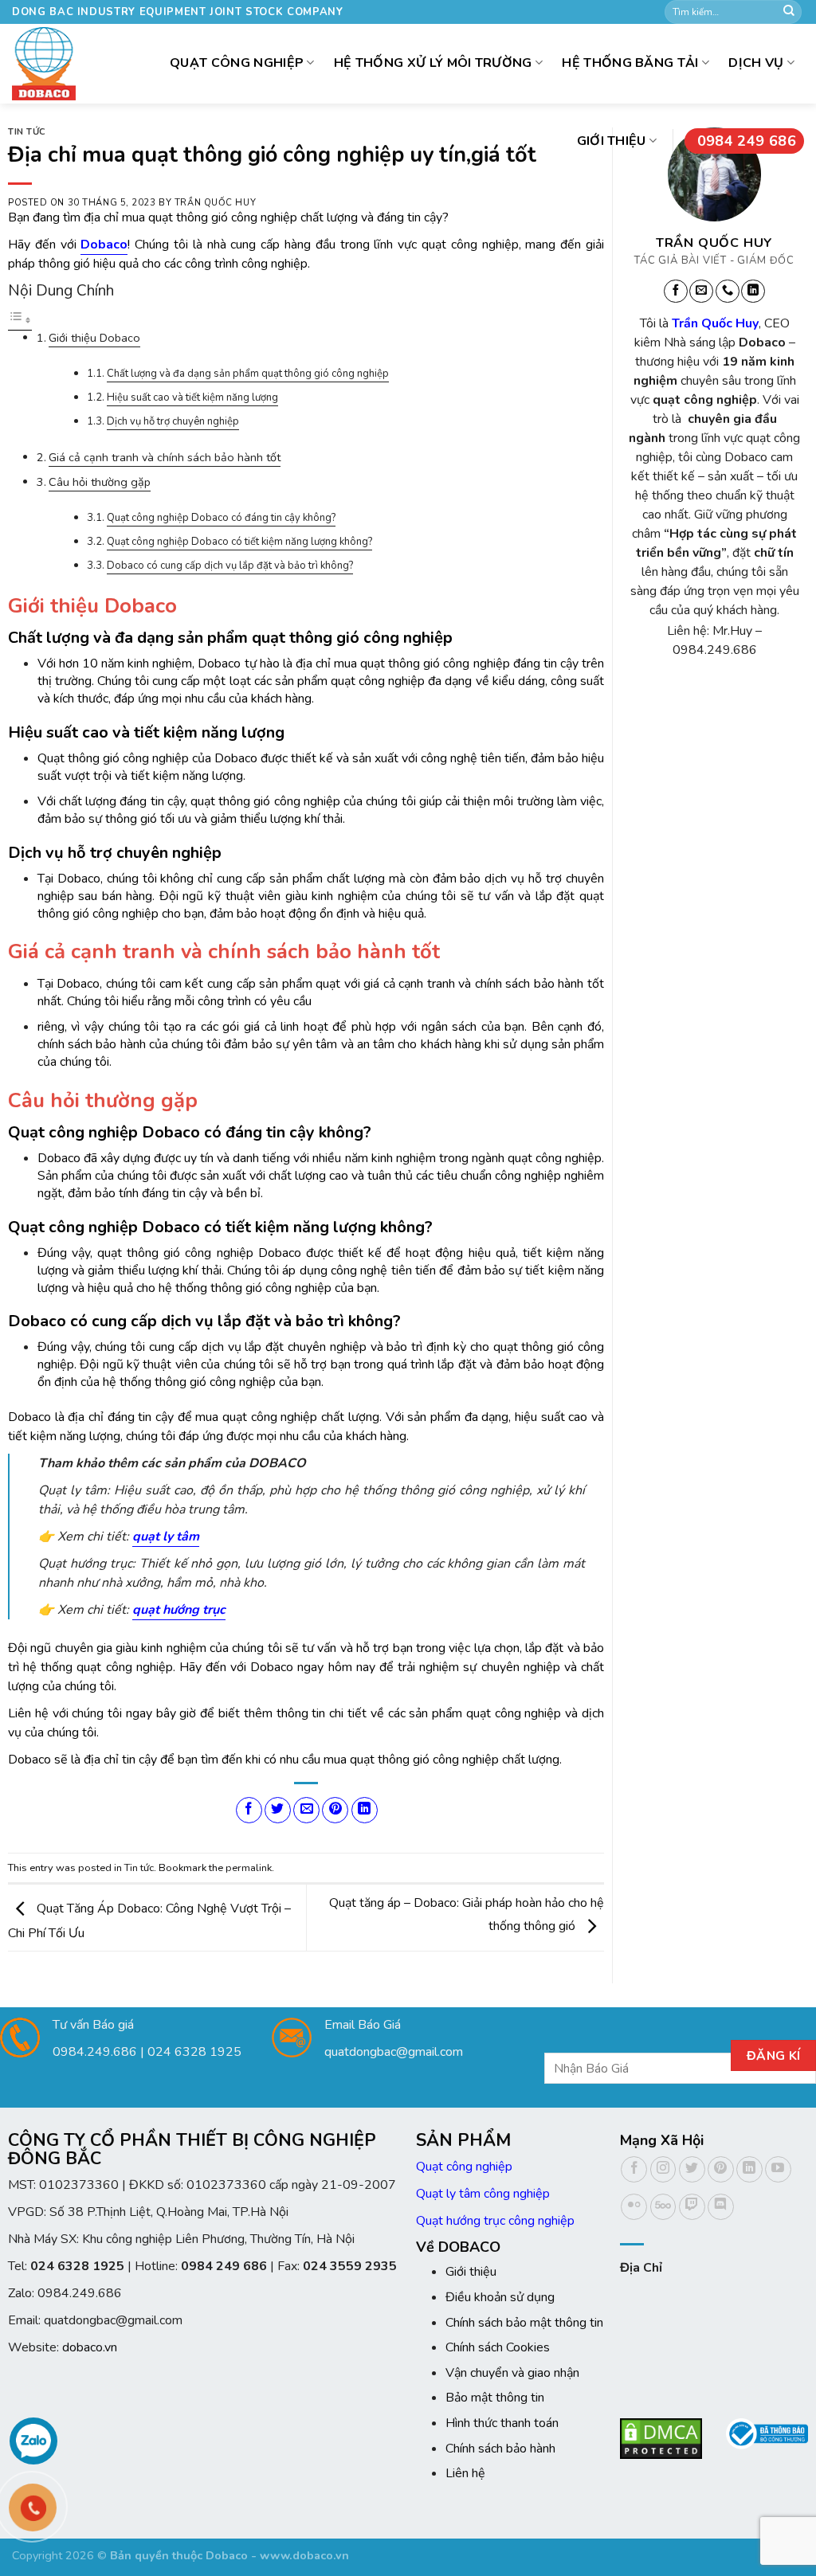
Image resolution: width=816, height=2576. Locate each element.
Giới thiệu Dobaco (94, 338)
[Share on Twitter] (278, 1810)
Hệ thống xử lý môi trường (433, 63)
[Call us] (728, 292)
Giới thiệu (612, 141)
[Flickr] (634, 2207)
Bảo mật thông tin (495, 2398)
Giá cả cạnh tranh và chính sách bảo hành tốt (165, 457)
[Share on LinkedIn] (365, 1810)
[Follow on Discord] (721, 2207)
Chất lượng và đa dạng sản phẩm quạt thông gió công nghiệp (248, 374)
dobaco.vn (90, 2347)
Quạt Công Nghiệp (237, 63)
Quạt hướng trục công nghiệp (495, 2221)
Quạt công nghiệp (464, 2167)
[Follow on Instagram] (663, 2169)
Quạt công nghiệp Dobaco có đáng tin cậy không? (221, 518)
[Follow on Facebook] (676, 292)
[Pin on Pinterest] (335, 1810)
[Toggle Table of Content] (20, 321)
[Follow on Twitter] (692, 2169)
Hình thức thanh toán (502, 2423)
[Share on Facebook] (249, 1810)
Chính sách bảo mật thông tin (524, 2323)
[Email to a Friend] (306, 1810)
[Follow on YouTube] (778, 2169)
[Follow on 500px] (663, 2207)
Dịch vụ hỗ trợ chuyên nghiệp (173, 421)
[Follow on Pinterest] (721, 2169)
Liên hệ (465, 2473)
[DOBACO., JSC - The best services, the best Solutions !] (44, 64)
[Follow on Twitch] (692, 2207)
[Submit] (789, 12)
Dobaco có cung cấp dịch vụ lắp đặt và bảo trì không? (230, 566)
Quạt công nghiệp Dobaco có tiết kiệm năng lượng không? (239, 542)
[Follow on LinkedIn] (753, 292)
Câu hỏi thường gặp (100, 482)
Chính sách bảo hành (500, 2449)
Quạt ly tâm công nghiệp (483, 2194)
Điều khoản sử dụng (500, 2297)
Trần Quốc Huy (215, 203)
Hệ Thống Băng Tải (630, 63)
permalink (249, 1868)
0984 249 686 (747, 141)
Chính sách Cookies (498, 2347)
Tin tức (27, 132)
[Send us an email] (701, 292)
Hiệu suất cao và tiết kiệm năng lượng (192, 397)
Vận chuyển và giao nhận (512, 2373)
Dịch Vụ (756, 63)
